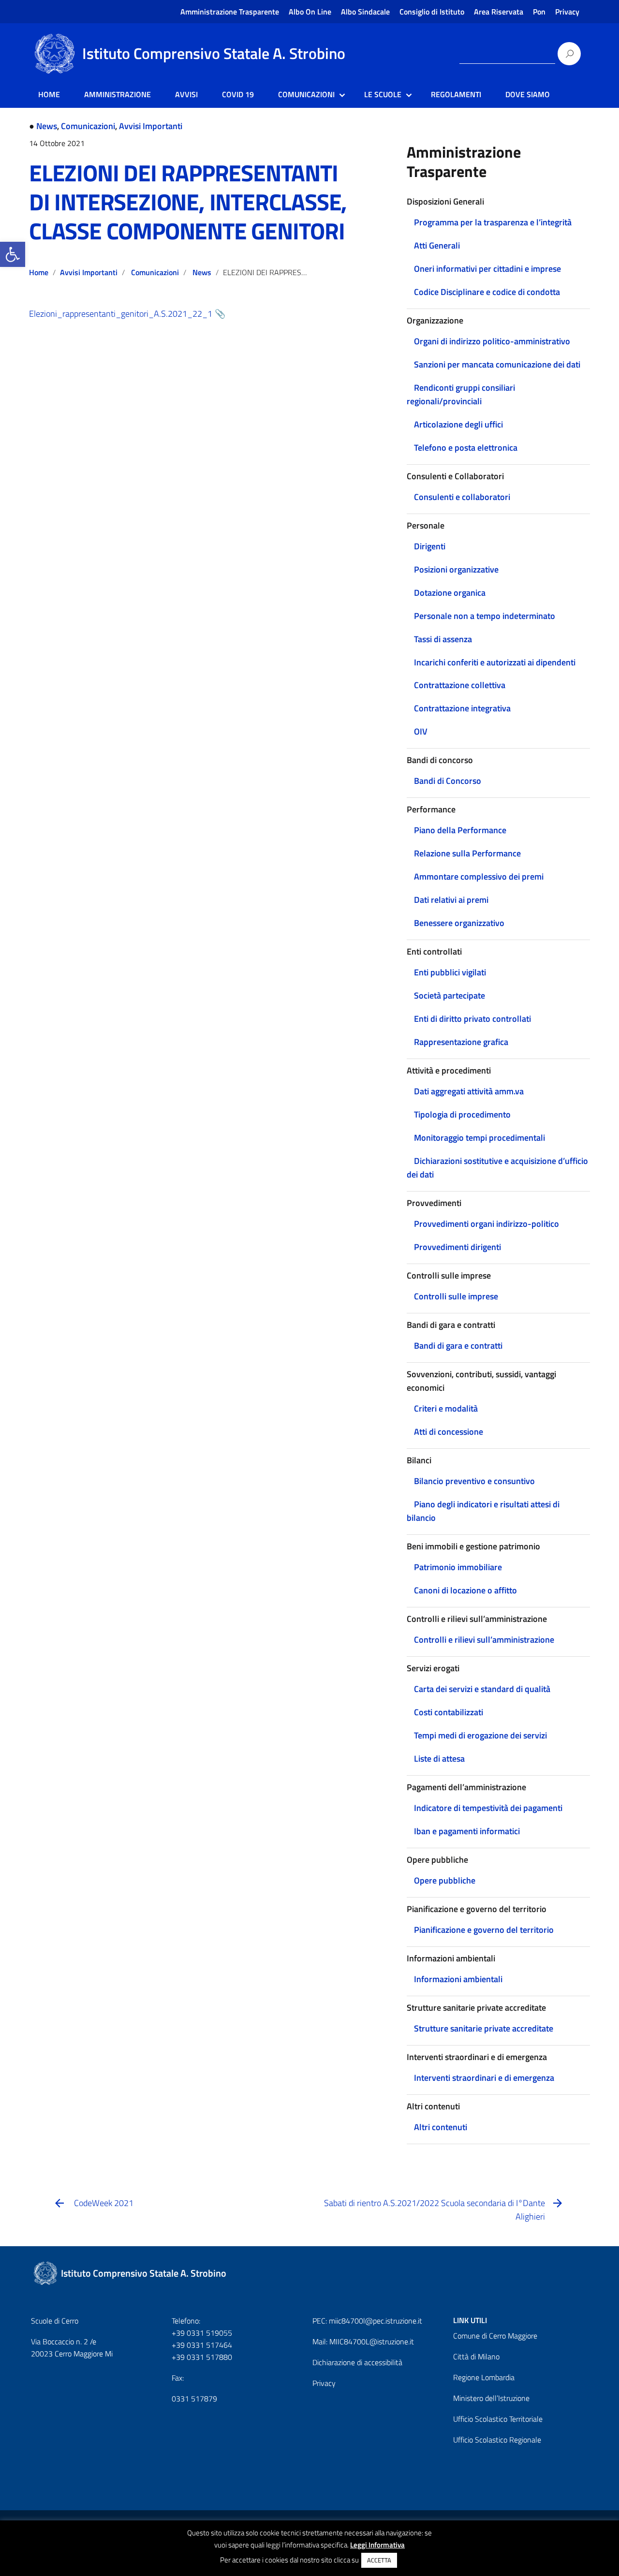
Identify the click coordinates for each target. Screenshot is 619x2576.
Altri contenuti (441, 2127)
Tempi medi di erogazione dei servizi (480, 1735)
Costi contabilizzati (449, 1712)
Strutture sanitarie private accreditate (484, 2028)
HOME (49, 94)
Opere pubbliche (445, 1880)
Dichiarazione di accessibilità (357, 2362)
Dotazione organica (450, 593)
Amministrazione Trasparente (230, 12)
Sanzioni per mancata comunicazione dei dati (497, 364)
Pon (539, 12)
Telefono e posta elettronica (466, 448)
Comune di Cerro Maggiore (495, 2336)
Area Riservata (499, 12)
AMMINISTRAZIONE (118, 94)
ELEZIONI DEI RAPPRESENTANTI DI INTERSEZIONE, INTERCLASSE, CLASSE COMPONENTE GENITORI (188, 202)
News (47, 126)
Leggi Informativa (377, 2545)
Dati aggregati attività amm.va (469, 1091)
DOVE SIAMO (528, 94)
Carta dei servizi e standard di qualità (482, 1689)
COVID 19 (238, 94)
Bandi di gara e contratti (458, 1346)
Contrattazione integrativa (462, 708)
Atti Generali (437, 245)
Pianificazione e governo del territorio (484, 1930)
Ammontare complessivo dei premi (479, 876)
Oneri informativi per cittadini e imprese (487, 269)
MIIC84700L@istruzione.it (372, 2341)
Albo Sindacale (365, 12)
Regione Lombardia (484, 2377)
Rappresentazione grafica (461, 1042)
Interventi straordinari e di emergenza (484, 2078)
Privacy (567, 12)
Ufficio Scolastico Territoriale (498, 2419)
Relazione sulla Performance (467, 853)
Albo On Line (310, 12)
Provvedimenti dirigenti (457, 1247)
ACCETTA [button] (379, 2560)
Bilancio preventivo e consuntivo (474, 1481)
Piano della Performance (460, 830)
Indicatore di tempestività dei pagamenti (488, 1808)
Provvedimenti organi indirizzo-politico (486, 1224)
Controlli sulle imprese (456, 1296)
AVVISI (186, 94)
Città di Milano (476, 2356)
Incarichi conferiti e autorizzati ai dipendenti (495, 662)
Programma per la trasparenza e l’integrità (493, 222)
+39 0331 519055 (202, 2333)
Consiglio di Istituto (432, 12)
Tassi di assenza (443, 639)
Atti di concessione (449, 1432)
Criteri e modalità (446, 1408)
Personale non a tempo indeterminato (485, 616)
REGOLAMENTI (456, 94)
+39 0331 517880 (202, 2357)
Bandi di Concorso (448, 781)
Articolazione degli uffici (458, 424)
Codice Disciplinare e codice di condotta (487, 292)
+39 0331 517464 (202, 2345)
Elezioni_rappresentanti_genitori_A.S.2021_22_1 (121, 314)
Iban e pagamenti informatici (467, 1831)
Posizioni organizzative (456, 569)
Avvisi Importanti (151, 126)
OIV (421, 731)
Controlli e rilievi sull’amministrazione (484, 1640)
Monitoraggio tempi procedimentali (479, 1138)
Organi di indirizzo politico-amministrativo (492, 341)
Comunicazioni (88, 126)
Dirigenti (430, 546)
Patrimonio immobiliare (458, 1567)
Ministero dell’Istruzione (491, 2398)
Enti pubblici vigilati (450, 972)
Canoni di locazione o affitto (465, 1590)
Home (39, 272)
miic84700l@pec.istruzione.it (376, 2321)
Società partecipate (450, 995)
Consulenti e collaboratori (462, 497)
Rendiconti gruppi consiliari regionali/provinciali (461, 394)
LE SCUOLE (383, 94)
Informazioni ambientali (458, 1979)
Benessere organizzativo (459, 923)
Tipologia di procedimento (462, 1114)
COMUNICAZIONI (306, 94)
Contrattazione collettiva (460, 685)
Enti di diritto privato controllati (472, 1019)
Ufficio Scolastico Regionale (497, 2440)
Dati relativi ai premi (451, 900)
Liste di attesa (439, 1759)
